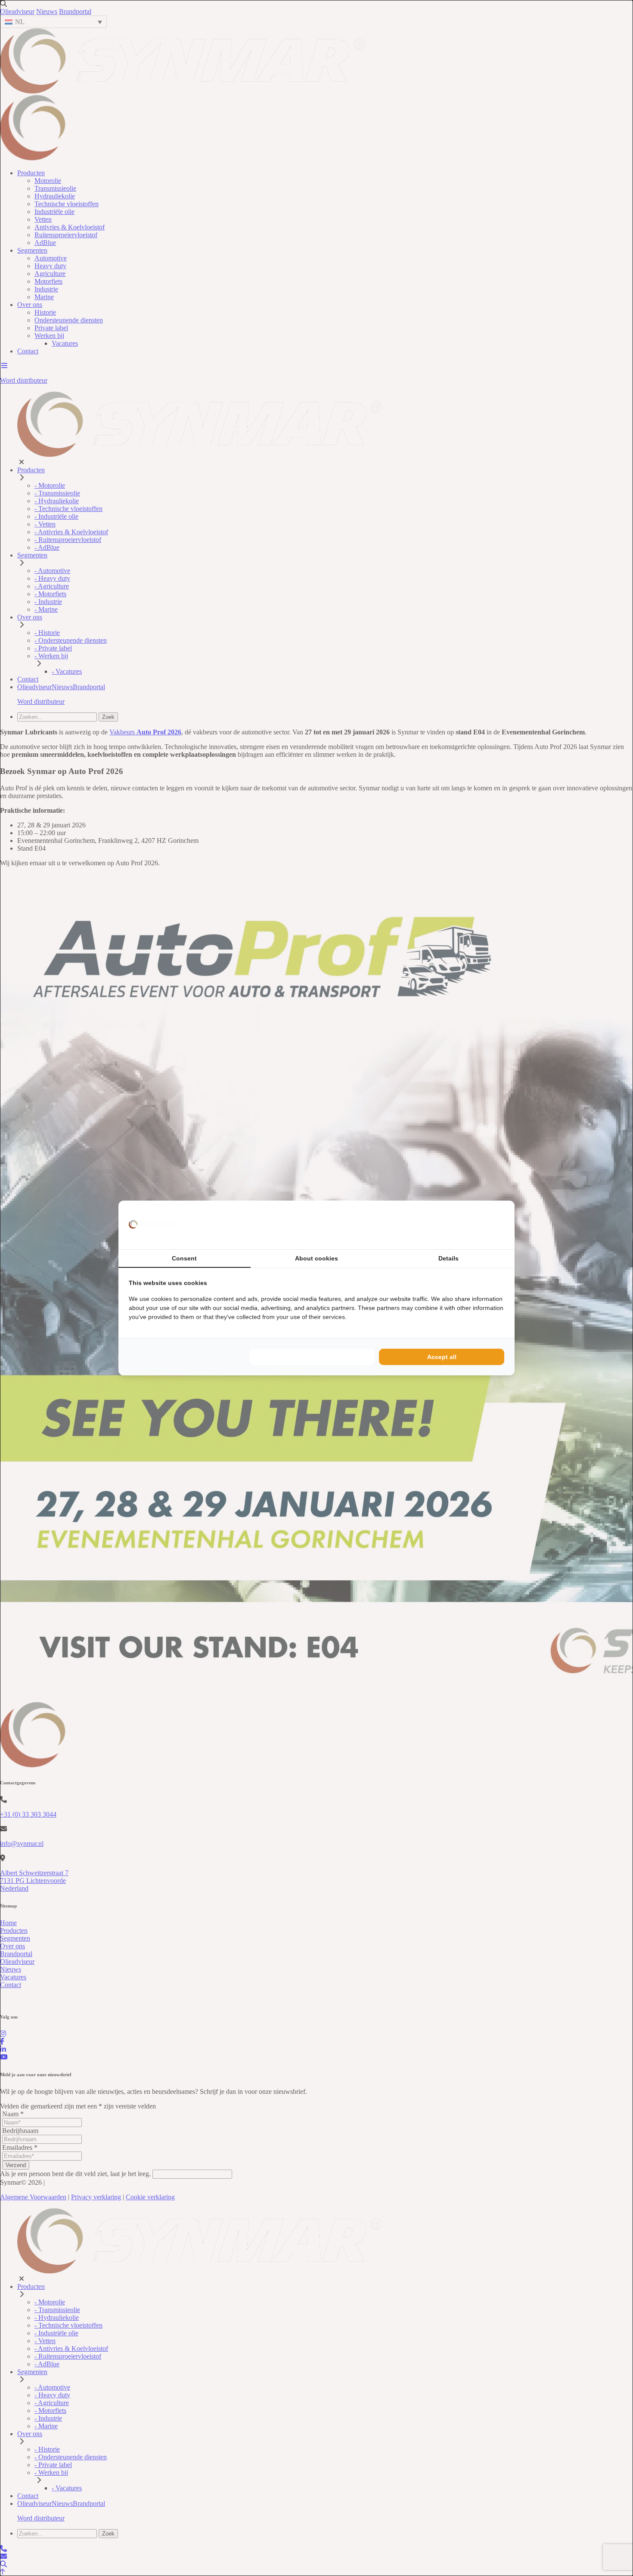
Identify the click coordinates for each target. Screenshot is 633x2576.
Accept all (442, 1357)
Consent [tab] (184, 1258)
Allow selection (312, 1357)
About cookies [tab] (316, 1258)
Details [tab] (448, 1258)
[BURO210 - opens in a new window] (472, 1225)
